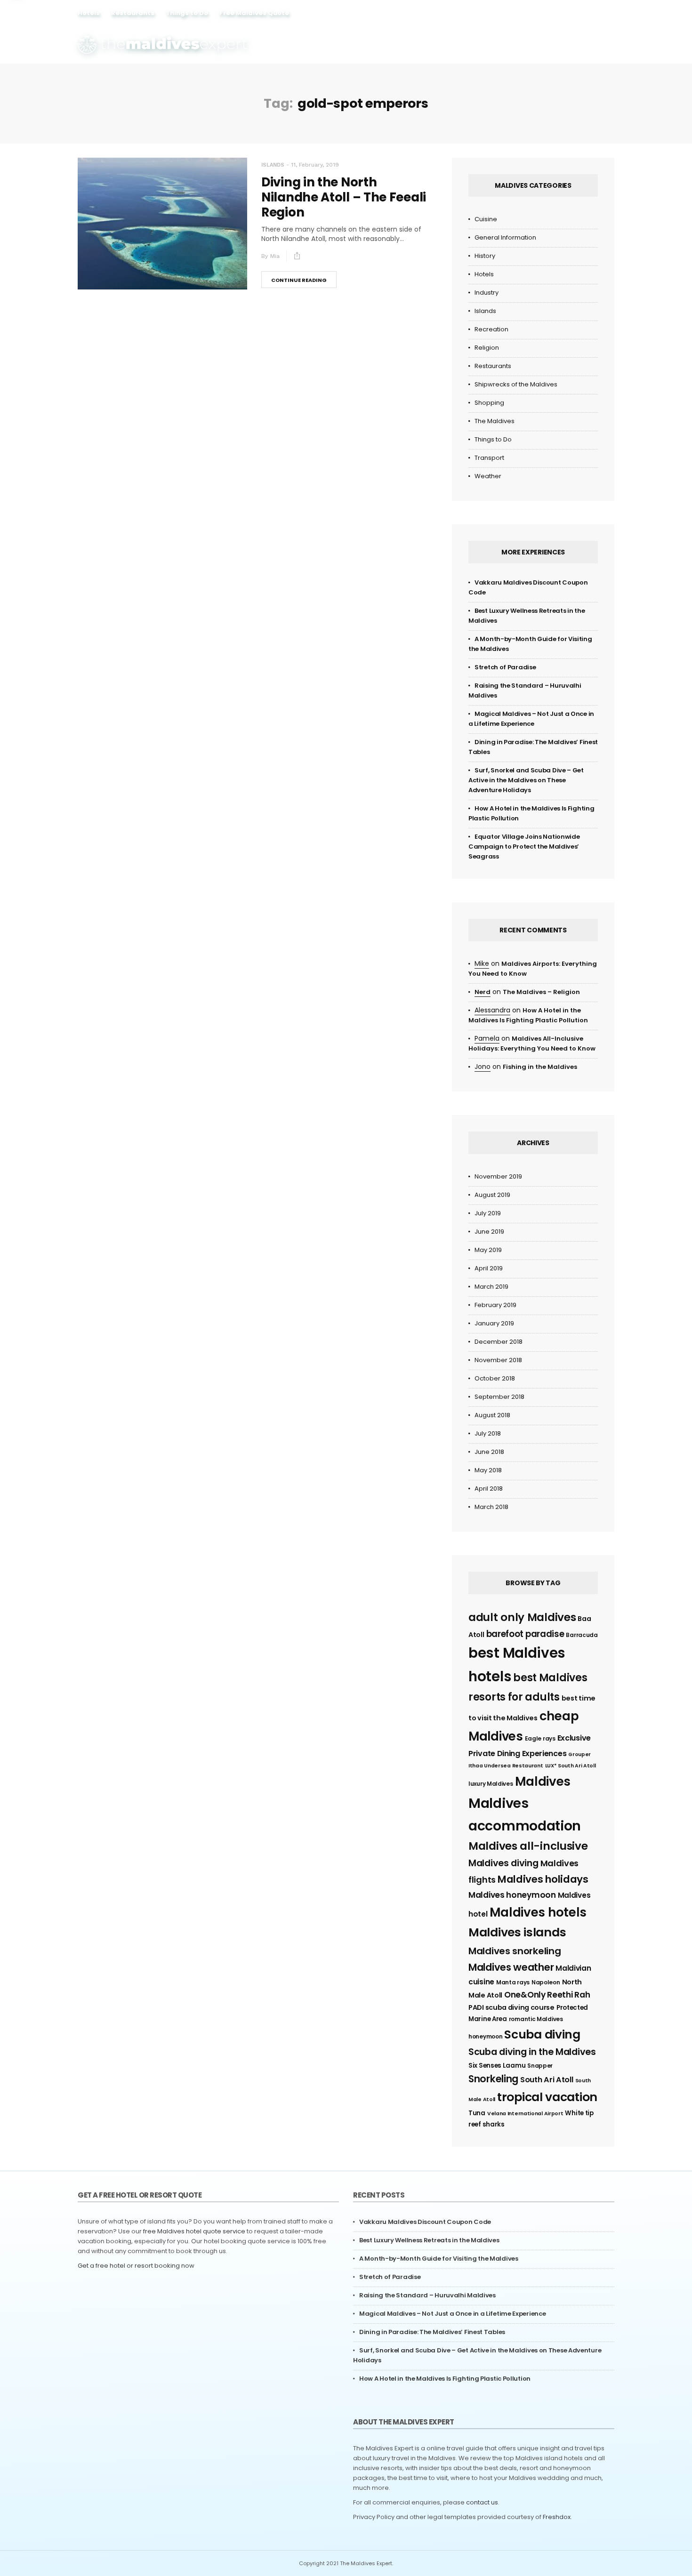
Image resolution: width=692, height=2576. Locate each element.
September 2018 (499, 1397)
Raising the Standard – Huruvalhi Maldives (427, 2295)
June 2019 (489, 1232)
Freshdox (557, 2517)
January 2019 (494, 1323)
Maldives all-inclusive (528, 1846)
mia (275, 256)
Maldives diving (503, 1863)
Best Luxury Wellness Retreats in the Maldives (429, 2240)
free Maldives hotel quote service (194, 2231)
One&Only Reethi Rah (547, 1995)
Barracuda (582, 1635)
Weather (488, 476)
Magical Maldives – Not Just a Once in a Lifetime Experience (452, 2314)
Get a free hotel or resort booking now (136, 2266)
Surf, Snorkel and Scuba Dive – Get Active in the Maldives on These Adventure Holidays (526, 780)
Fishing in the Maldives (540, 1067)
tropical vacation (547, 2097)
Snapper (540, 2066)
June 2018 (489, 1452)
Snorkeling (493, 2079)
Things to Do (187, 13)
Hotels (89, 13)
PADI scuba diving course (511, 2007)
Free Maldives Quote (254, 13)
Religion (487, 348)
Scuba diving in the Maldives (532, 2052)
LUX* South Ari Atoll (571, 1766)
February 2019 (495, 1305)
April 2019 (489, 1268)
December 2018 (499, 1342)
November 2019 (498, 1176)
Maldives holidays (543, 1879)
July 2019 (488, 1213)
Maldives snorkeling (515, 1951)
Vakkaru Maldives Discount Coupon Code (425, 2222)
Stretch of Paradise (505, 667)
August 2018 (492, 1415)
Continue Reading (299, 280)
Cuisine (486, 219)
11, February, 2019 (315, 165)
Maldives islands (517, 1932)
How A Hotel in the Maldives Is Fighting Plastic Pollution (445, 2379)
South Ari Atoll (547, 2080)
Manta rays (513, 1982)
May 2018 (488, 1470)
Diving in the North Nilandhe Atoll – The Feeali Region (344, 197)
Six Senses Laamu (497, 2066)
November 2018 (498, 1360)
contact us (482, 2502)
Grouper (579, 1754)
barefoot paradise (525, 1634)
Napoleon (546, 1982)
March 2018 (491, 1507)
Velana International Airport (525, 2114)
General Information (505, 237)
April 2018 (489, 1489)
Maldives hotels (538, 1912)
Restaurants (133, 13)
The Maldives (495, 421)
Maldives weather (511, 1967)
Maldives (543, 1782)
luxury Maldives (491, 1784)
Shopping (489, 403)
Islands (273, 165)
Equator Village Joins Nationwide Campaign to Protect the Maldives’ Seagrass (524, 847)
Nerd (483, 992)
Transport (489, 458)
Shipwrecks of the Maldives (516, 384)
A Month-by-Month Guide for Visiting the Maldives (439, 2259)
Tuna (477, 2113)
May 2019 (488, 1250)
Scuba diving (542, 2034)
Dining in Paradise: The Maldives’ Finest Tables (432, 2332)
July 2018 (488, 1433)
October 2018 (495, 1378)
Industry (487, 293)
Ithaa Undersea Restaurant (506, 1766)
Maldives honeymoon (512, 1895)
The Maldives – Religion (541, 992)
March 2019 (491, 1287)
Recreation (491, 329)
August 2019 (492, 1195)
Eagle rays (540, 1738)
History (485, 256)
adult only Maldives (522, 1617)
